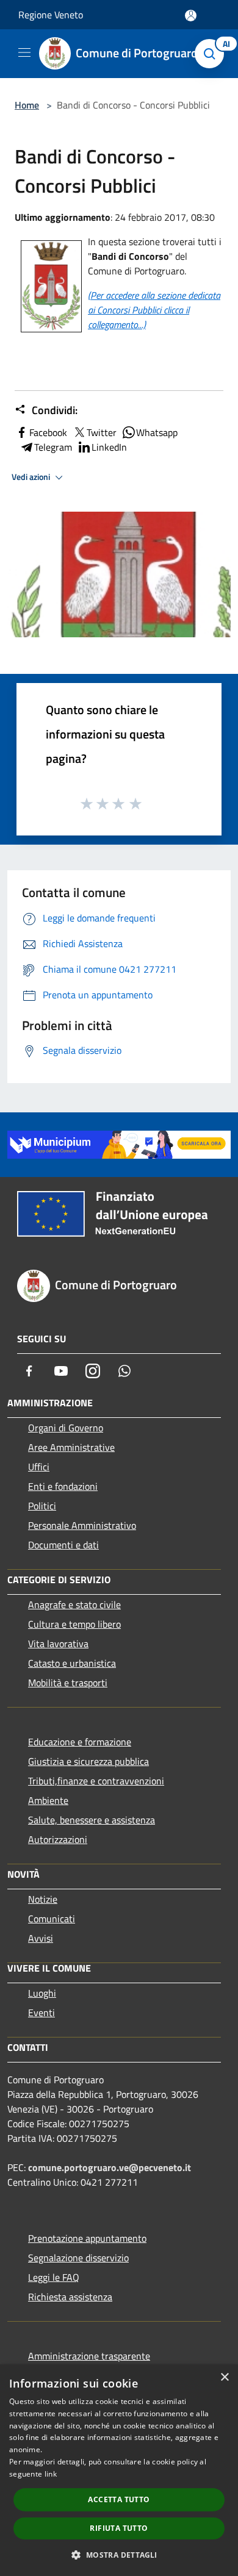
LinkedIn (109, 447)
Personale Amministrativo (82, 1525)
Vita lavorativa (58, 1644)
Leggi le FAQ (54, 2277)
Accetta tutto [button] (119, 2499)
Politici (42, 1506)
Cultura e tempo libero (74, 1624)
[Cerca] (212, 54)
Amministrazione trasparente (89, 2356)
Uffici (39, 1467)
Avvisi (41, 1938)
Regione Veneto (51, 15)
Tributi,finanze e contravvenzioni (96, 1781)
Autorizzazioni (58, 1839)
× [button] (224, 2377)
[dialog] (119, 2470)
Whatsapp (157, 432)
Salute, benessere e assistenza (92, 1820)
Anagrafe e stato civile (74, 1605)
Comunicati (52, 1919)
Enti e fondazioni (63, 1486)
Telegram (53, 447)
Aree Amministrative (71, 1447)
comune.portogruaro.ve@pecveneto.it (110, 2167)
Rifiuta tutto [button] (119, 2528)
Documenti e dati (63, 1545)
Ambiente (48, 1800)
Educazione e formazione (80, 1742)
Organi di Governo (66, 1428)
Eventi (41, 2012)
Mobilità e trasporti (68, 1683)
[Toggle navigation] (24, 52)
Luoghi (42, 1993)
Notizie (43, 1899)
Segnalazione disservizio (78, 2258)
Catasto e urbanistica (72, 1663)
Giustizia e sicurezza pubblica (88, 1761)
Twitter (102, 432)
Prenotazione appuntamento (87, 2238)
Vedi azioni (32, 477)
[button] (119, 2555)
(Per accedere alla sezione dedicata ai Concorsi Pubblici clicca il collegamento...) (154, 310)
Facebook (48, 432)
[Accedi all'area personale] (191, 16)
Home (27, 105)
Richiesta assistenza (70, 2297)
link (51, 2474)
